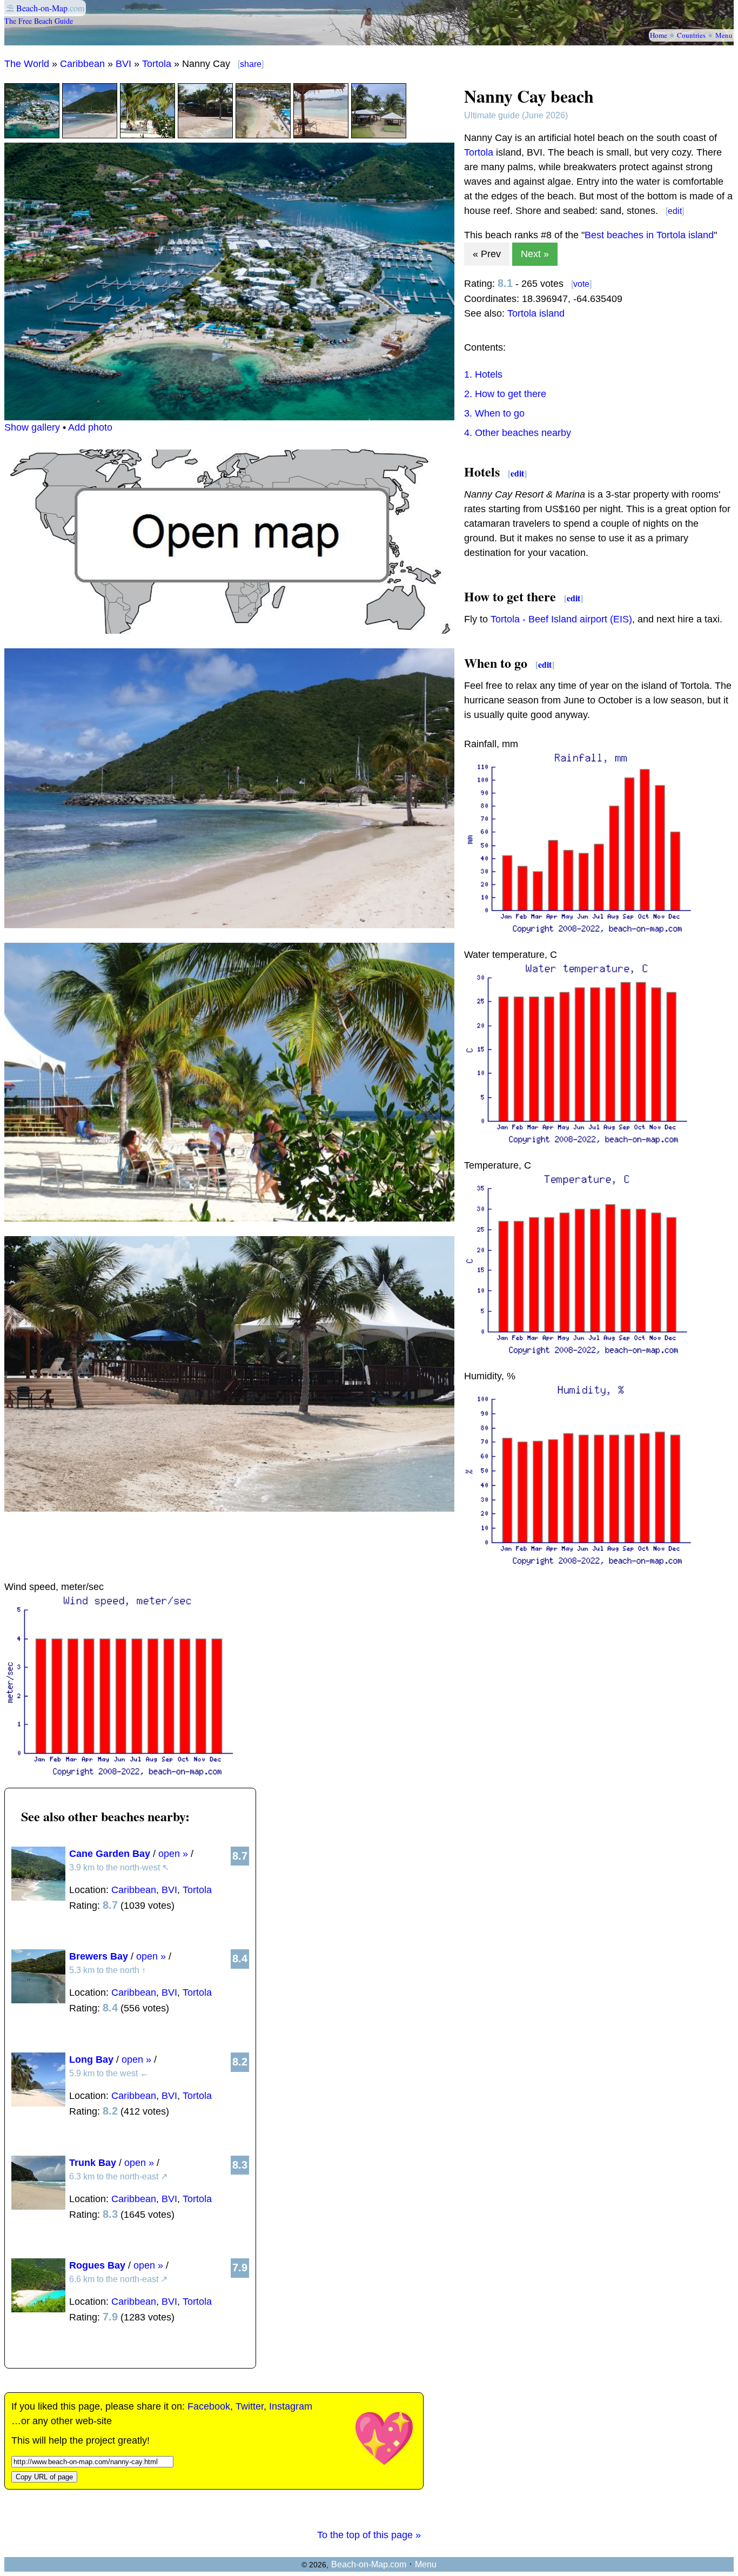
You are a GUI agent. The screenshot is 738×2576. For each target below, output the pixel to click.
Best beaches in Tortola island (649, 235)
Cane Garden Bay (110, 1854)
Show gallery (32, 427)
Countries (691, 35)
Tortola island (536, 313)
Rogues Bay (97, 2265)
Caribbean (82, 64)
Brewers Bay (99, 1956)
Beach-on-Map (42, 8)
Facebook (209, 2406)
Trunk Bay (93, 2163)
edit (675, 211)
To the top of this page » (369, 2535)
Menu (724, 35)
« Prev (487, 254)
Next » (535, 254)
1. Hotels (483, 374)
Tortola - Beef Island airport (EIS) (561, 619)
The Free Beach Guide (39, 21)
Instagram (291, 2406)
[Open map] (229, 630)
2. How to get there (505, 394)
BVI (123, 64)
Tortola (157, 64)
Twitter (250, 2406)
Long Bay (91, 2060)
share (251, 64)
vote (581, 284)
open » (173, 1854)
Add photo (90, 427)
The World (27, 64)
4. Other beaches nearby (518, 433)
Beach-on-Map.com (369, 2564)
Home (659, 35)
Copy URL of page (44, 2477)
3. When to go (494, 413)
